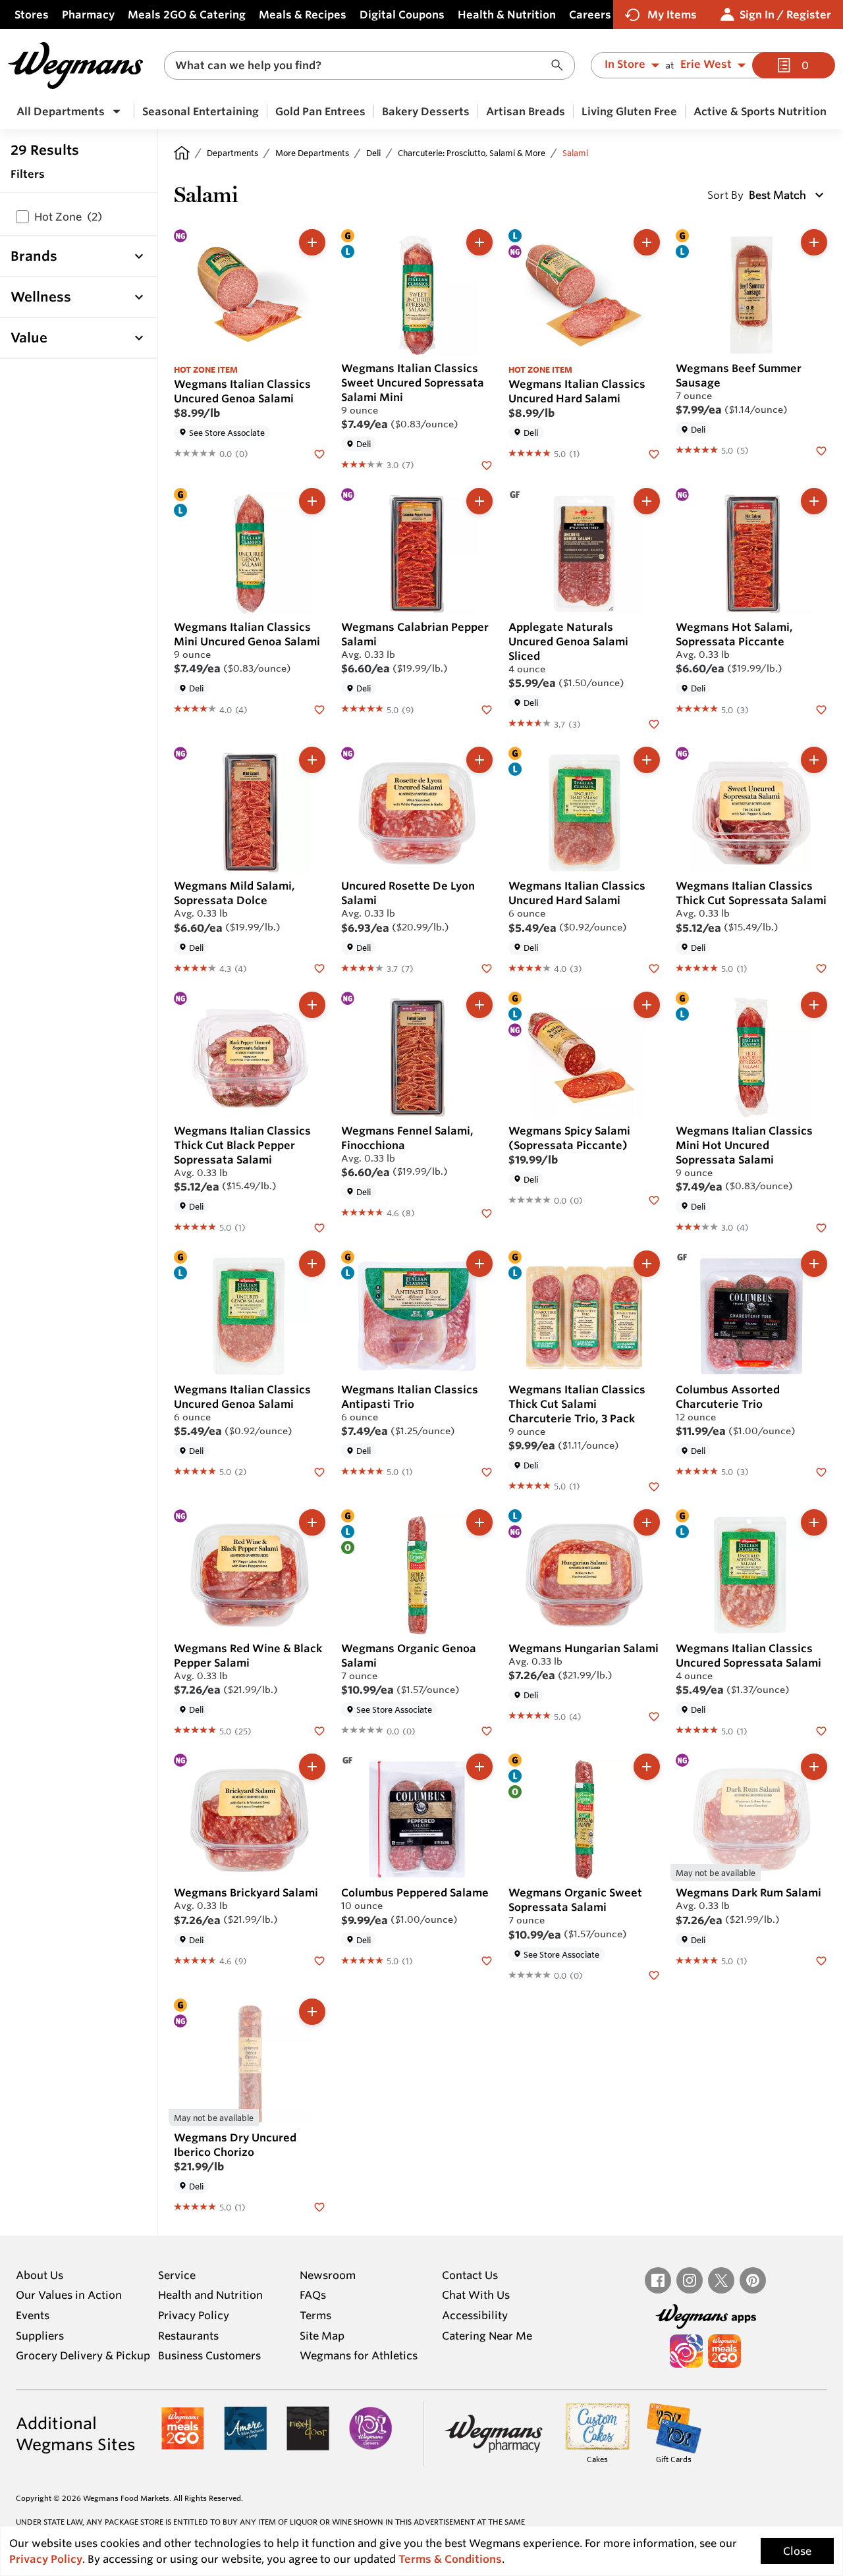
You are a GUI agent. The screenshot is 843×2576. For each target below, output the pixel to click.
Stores (32, 14)
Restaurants (188, 2336)
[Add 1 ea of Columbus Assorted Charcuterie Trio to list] (814, 1264)
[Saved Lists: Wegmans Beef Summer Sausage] (821, 450)
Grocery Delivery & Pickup (83, 2355)
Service (177, 2275)
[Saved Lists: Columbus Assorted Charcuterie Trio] (821, 1471)
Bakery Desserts (426, 111)
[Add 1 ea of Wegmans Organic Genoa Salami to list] (479, 1522)
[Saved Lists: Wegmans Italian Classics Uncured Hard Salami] (654, 453)
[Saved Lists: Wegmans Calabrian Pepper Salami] (487, 709)
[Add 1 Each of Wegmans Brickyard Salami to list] (312, 1767)
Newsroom (328, 2275)
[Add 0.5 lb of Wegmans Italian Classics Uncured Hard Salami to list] (647, 242)
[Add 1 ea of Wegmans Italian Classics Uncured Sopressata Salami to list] (814, 1522)
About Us (40, 2275)
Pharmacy (88, 14)
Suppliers (40, 2336)
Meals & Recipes (303, 14)
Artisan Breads (526, 111)
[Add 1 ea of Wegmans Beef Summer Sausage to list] (814, 242)
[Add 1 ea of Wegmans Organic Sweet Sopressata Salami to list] (647, 1767)
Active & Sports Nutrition (760, 111)
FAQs (313, 2295)
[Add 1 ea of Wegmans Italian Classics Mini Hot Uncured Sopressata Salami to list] (814, 1005)
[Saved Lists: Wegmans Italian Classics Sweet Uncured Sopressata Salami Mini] (487, 464)
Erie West (706, 65)
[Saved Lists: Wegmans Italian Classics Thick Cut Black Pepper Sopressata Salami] (319, 1227)
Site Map (322, 2336)
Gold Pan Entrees (320, 111)
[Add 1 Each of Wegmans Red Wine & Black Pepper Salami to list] (312, 1522)
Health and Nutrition (210, 2295)
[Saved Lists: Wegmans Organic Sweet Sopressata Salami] (654, 1975)
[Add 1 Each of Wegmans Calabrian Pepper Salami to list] (479, 501)
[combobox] (369, 66)
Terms (315, 2315)
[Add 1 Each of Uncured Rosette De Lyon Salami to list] (479, 760)
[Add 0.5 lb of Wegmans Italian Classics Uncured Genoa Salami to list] (312, 242)
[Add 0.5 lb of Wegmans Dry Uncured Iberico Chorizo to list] (312, 2012)
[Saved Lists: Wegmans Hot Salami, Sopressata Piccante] (821, 709)
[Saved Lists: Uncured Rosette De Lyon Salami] (487, 968)
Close (797, 2551)
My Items (672, 14)
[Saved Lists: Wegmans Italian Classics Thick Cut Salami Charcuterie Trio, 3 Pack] (654, 1486)
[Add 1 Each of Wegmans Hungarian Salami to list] (647, 1522)
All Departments (61, 111)
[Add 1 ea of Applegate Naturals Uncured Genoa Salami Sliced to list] (647, 501)
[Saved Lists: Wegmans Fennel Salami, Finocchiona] (487, 1212)
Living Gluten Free (629, 111)
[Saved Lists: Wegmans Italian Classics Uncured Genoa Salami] (319, 453)
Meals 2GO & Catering (187, 14)
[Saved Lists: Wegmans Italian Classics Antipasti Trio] (487, 1471)
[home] (182, 153)
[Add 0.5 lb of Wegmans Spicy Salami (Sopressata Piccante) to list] (647, 1005)
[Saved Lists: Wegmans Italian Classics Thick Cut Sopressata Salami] (821, 968)
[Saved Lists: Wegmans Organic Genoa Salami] (487, 1730)
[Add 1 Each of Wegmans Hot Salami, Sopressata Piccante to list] (814, 501)
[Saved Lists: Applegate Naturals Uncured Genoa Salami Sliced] (654, 723)
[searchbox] (361, 66)
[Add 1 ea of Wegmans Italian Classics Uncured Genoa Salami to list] (312, 1264)
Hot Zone (68, 217)
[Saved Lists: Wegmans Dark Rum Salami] (821, 1960)
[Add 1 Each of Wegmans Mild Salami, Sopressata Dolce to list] (312, 760)
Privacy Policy (194, 2315)
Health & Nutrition (507, 14)
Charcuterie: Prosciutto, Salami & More (472, 153)
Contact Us (470, 2275)
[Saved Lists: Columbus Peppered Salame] (487, 1960)
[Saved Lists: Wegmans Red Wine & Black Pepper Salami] (319, 1730)
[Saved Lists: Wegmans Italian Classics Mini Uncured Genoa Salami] (319, 709)
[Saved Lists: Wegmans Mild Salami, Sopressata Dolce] (319, 968)
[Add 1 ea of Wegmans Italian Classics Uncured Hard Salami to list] (647, 760)
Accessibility (475, 2315)
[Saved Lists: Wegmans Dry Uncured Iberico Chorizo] (319, 2207)
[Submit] (560, 66)
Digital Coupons (402, 14)
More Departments (312, 153)
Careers (590, 14)
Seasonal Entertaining (201, 111)
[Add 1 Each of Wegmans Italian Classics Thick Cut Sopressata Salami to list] (814, 760)
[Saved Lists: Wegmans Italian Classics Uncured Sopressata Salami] (821, 1730)
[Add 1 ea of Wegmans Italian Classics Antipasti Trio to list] (479, 1264)
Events (33, 2315)
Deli (373, 153)
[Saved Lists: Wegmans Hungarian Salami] (654, 1715)
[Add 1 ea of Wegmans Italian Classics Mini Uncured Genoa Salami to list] (312, 501)
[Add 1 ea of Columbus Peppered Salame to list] (479, 1767)
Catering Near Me (487, 2336)
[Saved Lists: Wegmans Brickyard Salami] (319, 1960)
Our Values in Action (69, 2295)
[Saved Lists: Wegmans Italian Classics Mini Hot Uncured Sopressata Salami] (821, 1227)
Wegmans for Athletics (359, 2355)
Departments (232, 153)
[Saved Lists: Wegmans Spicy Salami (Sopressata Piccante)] (654, 1200)
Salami (575, 153)
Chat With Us (476, 2295)
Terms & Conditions (450, 2559)
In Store (625, 65)
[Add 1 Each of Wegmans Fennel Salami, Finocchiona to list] (479, 1005)
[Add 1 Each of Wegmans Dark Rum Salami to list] (814, 1767)
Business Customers (209, 2355)
